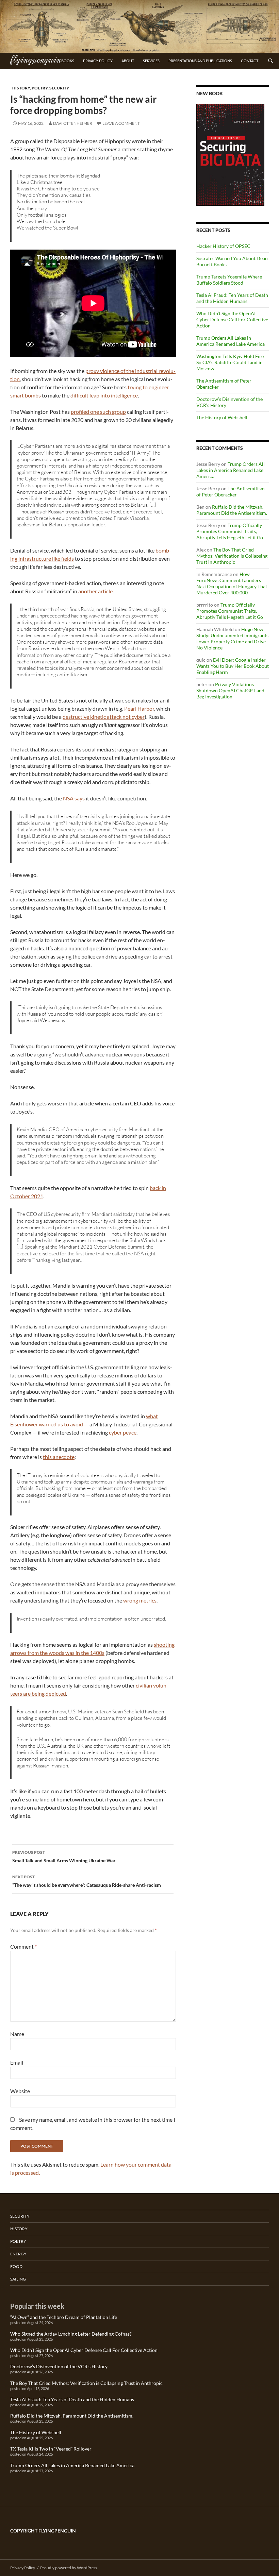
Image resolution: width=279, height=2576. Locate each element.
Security (59, 88)
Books (68, 61)
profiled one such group (98, 412)
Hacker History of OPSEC (223, 246)
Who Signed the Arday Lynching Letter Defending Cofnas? (71, 2334)
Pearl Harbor (139, 708)
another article (95, 591)
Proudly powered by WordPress (69, 2568)
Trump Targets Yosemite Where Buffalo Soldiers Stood (229, 280)
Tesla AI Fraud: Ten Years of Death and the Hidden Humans (232, 298)
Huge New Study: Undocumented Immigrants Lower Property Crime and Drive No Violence (232, 638)
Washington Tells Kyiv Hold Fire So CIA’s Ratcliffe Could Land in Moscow (230, 362)
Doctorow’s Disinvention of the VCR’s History (59, 2366)
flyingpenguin (36, 59)
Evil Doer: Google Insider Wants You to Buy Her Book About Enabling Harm (233, 666)
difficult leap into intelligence (104, 395)
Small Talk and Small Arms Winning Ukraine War (64, 1857)
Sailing (18, 2279)
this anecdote (59, 1457)
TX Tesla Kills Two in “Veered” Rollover (51, 2449)
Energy (18, 2254)
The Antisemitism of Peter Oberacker (231, 492)
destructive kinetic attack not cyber (104, 717)
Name (17, 2034)
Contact (250, 61)
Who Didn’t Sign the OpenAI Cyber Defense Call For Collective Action (232, 319)
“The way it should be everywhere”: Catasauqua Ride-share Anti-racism (87, 1881)
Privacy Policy (98, 61)
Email (17, 2062)
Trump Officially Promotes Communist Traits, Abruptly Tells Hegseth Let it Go (230, 531)
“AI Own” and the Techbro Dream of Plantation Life (64, 2317)
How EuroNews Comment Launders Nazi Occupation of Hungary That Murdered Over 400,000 (232, 583)
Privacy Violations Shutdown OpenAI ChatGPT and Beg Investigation (230, 690)
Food (16, 2266)
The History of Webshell (222, 417)
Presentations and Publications (200, 61)
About (128, 61)
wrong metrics (140, 1600)
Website (20, 2091)
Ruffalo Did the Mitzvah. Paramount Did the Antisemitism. (232, 510)
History (21, 88)
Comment (23, 1946)
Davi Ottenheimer (73, 123)
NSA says (74, 798)
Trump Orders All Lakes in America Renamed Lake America (231, 341)
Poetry (40, 88)
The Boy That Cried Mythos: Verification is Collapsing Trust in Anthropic (232, 556)
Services (151, 61)
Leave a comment (121, 123)
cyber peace (123, 1432)
